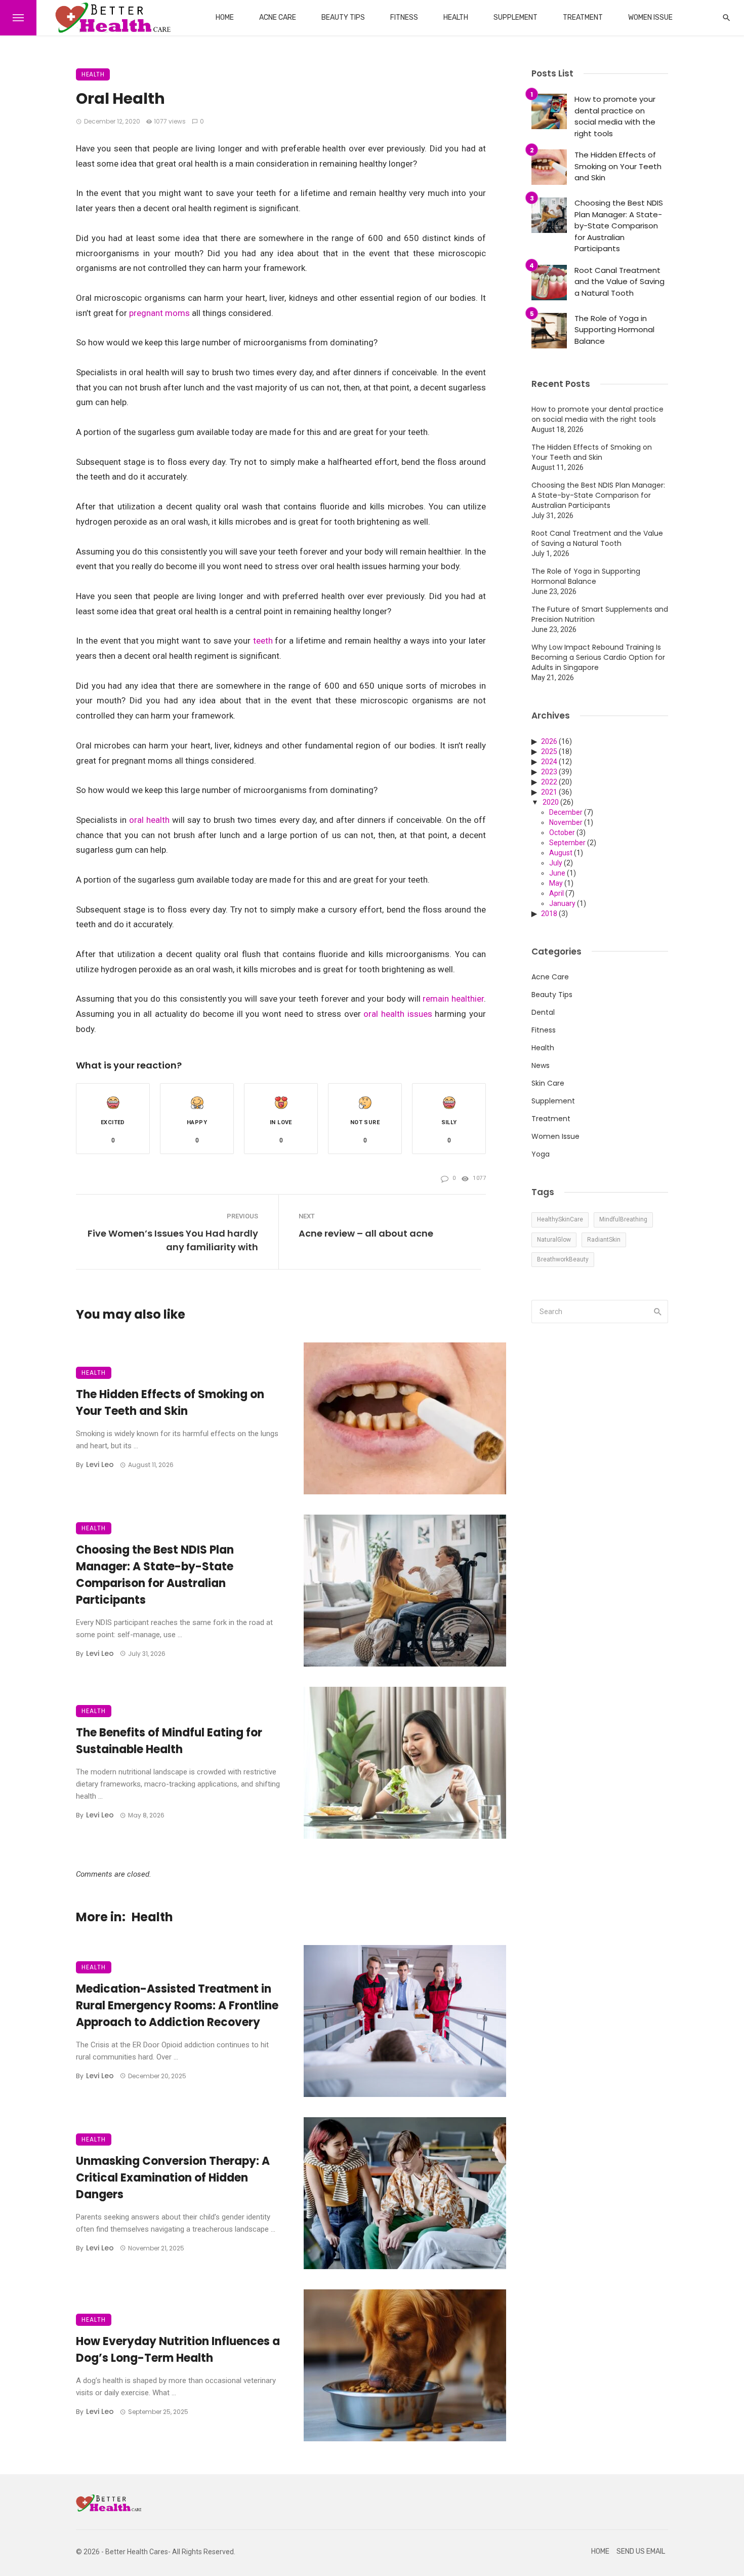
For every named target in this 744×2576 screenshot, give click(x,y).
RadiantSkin (604, 1240)
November (566, 822)
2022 (549, 782)
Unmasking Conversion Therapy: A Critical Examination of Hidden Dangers (173, 2178)
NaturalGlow (554, 1240)
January (562, 903)
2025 (549, 751)
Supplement (515, 17)
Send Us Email (641, 2551)
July (556, 863)
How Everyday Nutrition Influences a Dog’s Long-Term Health (178, 2350)
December (566, 812)
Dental (543, 1012)
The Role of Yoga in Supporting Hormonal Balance (614, 330)
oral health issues (398, 1014)
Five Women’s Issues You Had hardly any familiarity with (173, 1240)
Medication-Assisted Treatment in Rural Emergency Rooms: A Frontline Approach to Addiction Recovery (177, 2006)
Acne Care (278, 17)
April (556, 893)
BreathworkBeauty (563, 1259)
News (541, 1065)
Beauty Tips (343, 17)
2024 (549, 762)
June (557, 873)
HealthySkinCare (560, 1219)
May (556, 883)
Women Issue (650, 17)
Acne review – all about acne (366, 1233)
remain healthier (453, 999)
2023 (549, 772)
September (567, 843)
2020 (551, 802)
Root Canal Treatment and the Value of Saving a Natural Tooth (619, 282)
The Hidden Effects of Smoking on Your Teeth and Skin (170, 1403)
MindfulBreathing (623, 1219)
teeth (263, 641)
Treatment (583, 17)
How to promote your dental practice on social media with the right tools (615, 116)
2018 (549, 914)
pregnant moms (158, 313)
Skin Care (548, 1083)
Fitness (404, 17)
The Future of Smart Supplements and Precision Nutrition (600, 614)
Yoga (541, 1154)
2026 (549, 741)
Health (456, 17)
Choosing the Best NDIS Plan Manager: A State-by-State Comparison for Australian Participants (155, 1575)
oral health (149, 820)
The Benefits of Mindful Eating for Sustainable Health (169, 1741)
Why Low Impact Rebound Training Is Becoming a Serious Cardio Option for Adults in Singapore (598, 657)
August (561, 853)
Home (225, 17)
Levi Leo (100, 1464)
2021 (549, 792)
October (562, 833)
